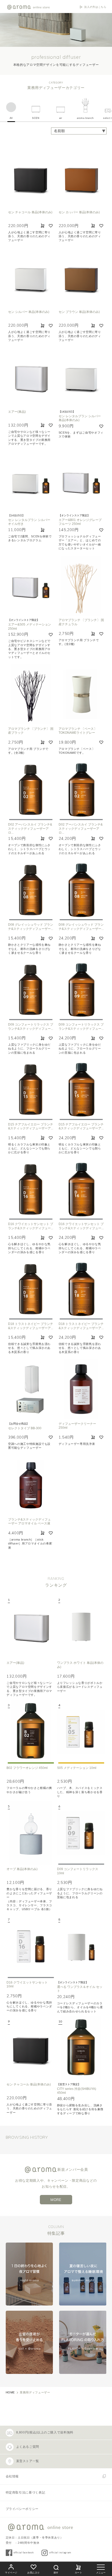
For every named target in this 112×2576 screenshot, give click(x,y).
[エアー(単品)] (31, 1626)
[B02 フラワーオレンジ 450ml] (31, 1732)
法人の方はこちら (95, 7)
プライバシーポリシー (22, 2509)
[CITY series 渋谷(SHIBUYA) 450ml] (81, 2048)
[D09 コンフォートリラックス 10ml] (81, 1833)
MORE (56, 2200)
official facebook (24, 2552)
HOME (10, 2392)
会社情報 (12, 2476)
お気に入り (34, 2573)
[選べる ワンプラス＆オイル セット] (81, 1946)
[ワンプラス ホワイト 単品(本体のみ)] (81, 1626)
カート (79, 2573)
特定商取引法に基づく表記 (26, 2493)
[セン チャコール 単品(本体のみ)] (31, 2048)
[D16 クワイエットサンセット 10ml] (31, 1946)
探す (56, 2573)
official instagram (60, 2552)
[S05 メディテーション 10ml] (81, 1732)
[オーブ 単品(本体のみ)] (31, 1833)
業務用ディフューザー (35, 2392)
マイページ (11, 2573)
